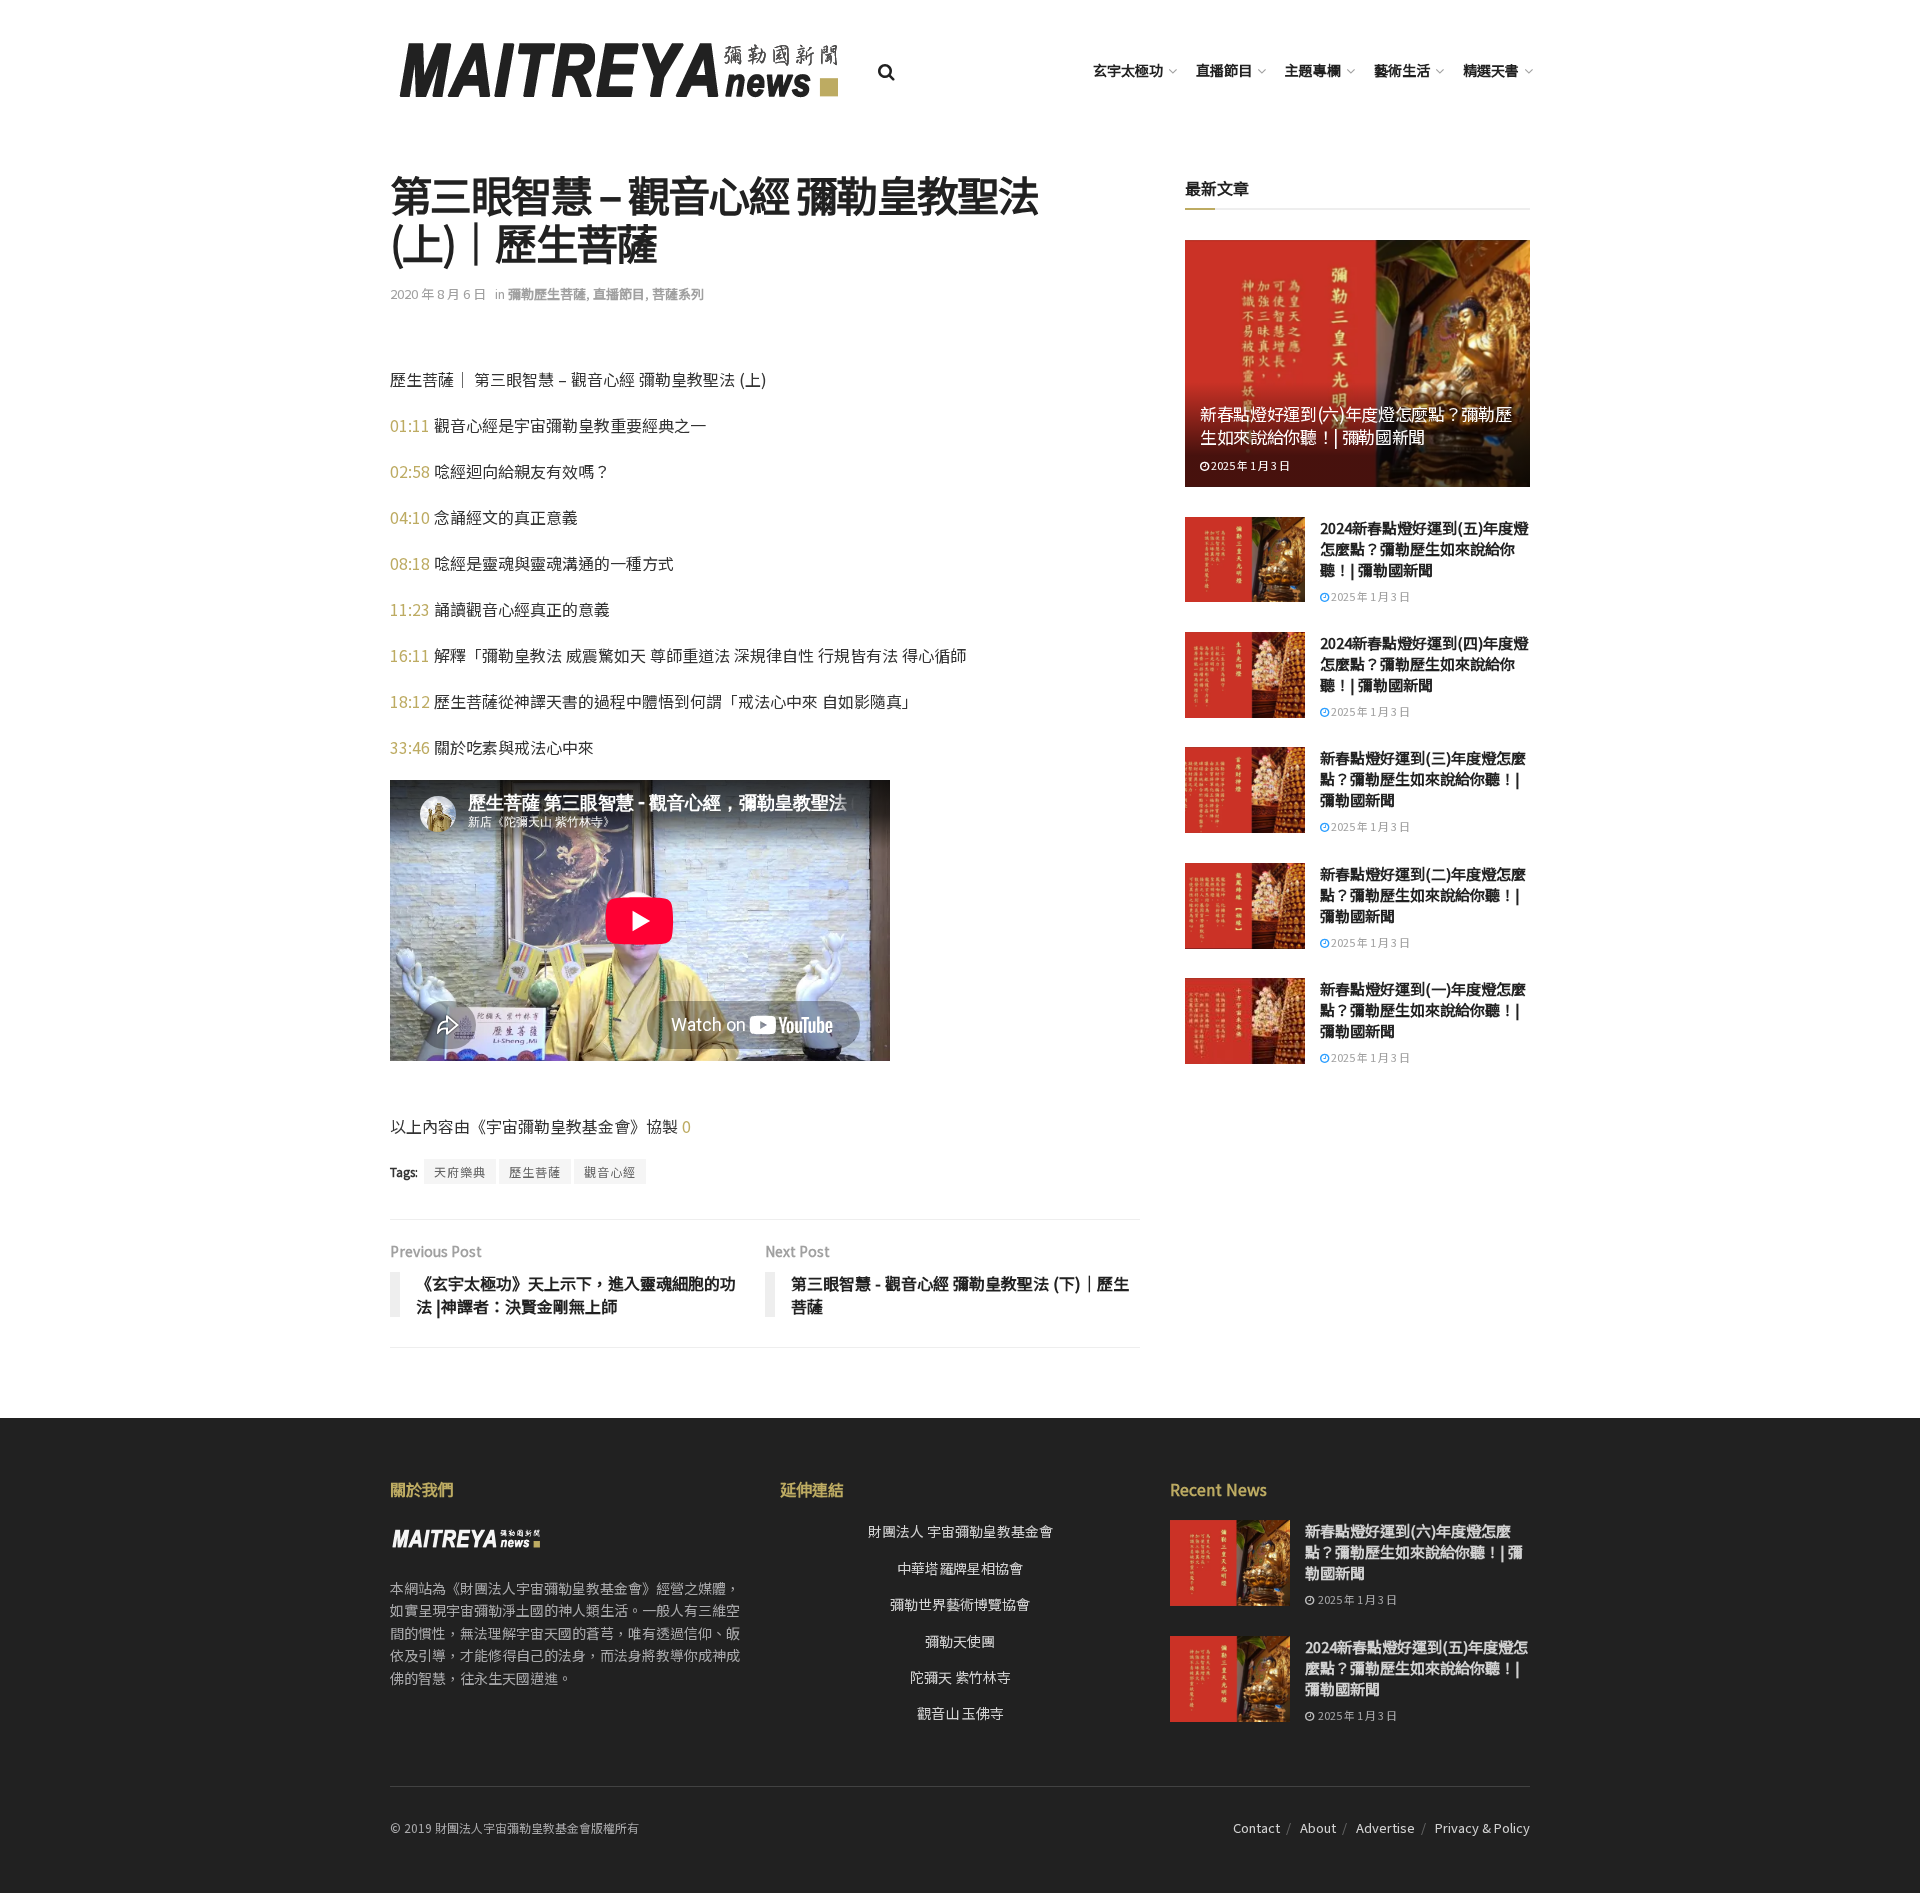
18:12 (410, 701)
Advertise (1385, 1827)
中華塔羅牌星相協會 (960, 1568)
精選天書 (1491, 70)
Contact (1256, 1827)
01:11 (410, 425)
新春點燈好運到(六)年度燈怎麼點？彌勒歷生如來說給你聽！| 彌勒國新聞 (1355, 425)
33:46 (410, 747)
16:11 (410, 655)
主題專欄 (1313, 70)
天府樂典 (460, 1171)
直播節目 (1224, 70)
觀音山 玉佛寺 (960, 1713)
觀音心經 (610, 1171)
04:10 (410, 517)
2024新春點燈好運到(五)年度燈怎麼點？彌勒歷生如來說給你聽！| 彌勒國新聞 (1424, 548)
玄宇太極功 (1128, 70)
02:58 (410, 471)
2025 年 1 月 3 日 (1249, 465)
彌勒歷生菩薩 (547, 293)
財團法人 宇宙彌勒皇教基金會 (960, 1531)
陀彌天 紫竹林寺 (960, 1677)
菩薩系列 (678, 293)
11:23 (410, 609)
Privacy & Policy (1482, 1827)
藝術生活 (1402, 70)
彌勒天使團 (960, 1641)
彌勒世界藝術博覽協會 (960, 1604)
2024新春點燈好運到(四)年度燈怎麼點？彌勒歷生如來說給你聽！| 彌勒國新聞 (1424, 663)
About (1318, 1827)
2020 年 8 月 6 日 (438, 293)
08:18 (410, 563)
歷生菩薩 (535, 1171)
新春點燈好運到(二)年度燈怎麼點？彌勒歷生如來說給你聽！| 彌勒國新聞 (1423, 894)
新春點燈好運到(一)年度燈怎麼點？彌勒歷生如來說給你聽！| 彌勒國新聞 (1423, 1009)
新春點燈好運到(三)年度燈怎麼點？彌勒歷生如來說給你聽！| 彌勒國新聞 (1423, 778)
